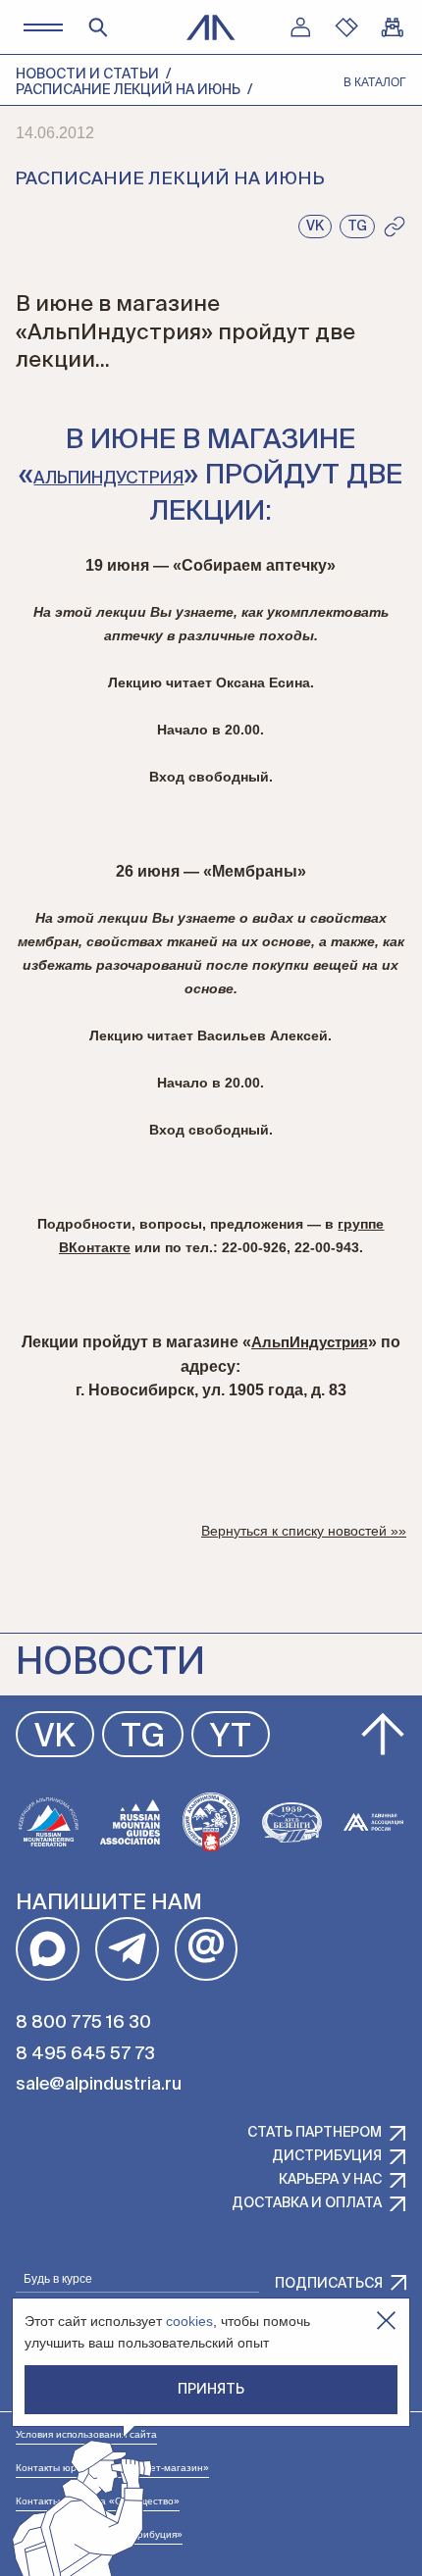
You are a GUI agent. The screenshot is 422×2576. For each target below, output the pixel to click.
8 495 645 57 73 (85, 2054)
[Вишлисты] (346, 27)
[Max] (48, 1949)
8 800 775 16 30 (83, 2023)
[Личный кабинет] (300, 27)
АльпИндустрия (108, 479)
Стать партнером (315, 2133)
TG (143, 1738)
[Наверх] (383, 1735)
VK (55, 1738)
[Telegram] (127, 1949)
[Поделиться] (395, 227)
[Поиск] (98, 27)
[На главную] (211, 27)
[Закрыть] (386, 2321)
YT (231, 1738)
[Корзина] (393, 27)
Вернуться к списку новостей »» (304, 1531)
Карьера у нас (330, 2180)
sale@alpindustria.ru (99, 2085)
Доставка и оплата (307, 2203)
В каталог (375, 82)
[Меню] (43, 27)
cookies (189, 2321)
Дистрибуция (327, 2156)
